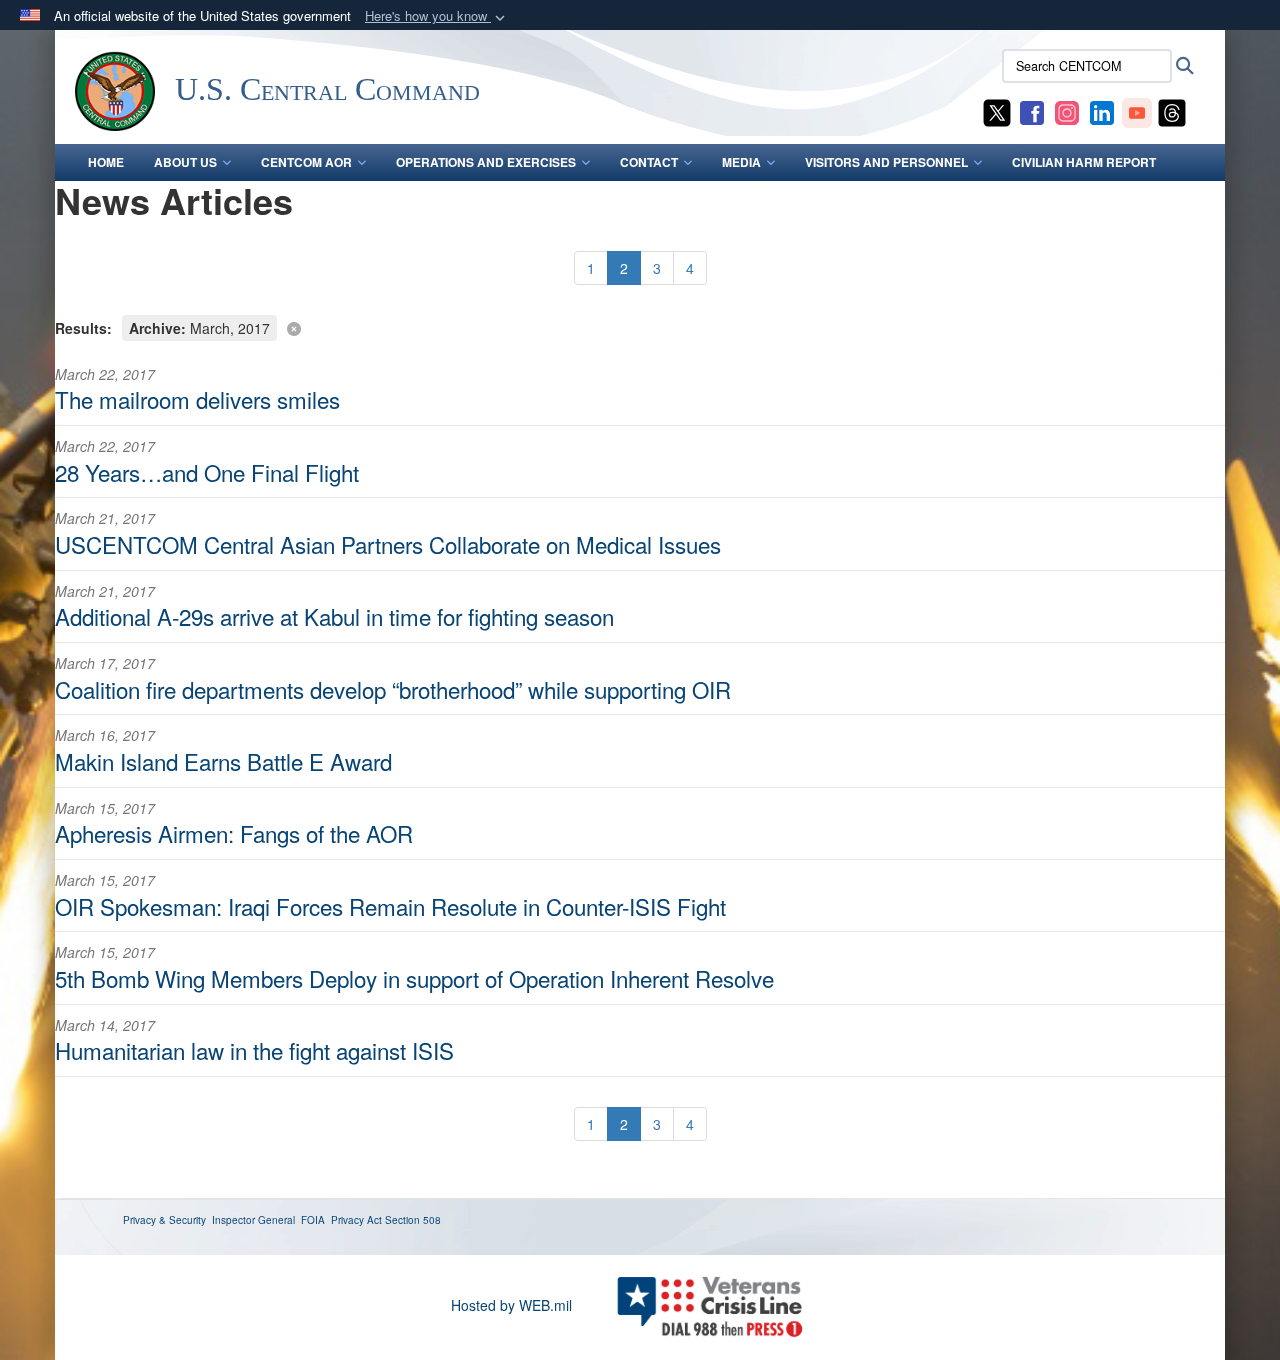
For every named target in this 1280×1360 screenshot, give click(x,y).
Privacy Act (356, 1220)
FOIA (313, 1220)
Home (106, 162)
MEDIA (741, 162)
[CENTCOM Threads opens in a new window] (1172, 111)
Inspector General (253, 1220)
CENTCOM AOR (306, 162)
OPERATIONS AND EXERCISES (486, 162)
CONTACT (649, 162)
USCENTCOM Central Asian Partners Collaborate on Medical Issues (388, 544)
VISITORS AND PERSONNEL (886, 162)
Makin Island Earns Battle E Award (223, 761)
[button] (437, 16)
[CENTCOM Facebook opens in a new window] (1032, 111)
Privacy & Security (164, 1220)
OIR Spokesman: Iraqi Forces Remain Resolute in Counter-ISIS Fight (390, 906)
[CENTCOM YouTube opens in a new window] (1137, 111)
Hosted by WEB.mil (511, 1305)
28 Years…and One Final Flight (207, 472)
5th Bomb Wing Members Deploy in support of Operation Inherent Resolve (414, 978)
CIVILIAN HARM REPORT (1084, 162)
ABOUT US (185, 162)
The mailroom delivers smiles (197, 399)
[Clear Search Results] (640, 326)
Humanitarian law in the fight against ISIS (254, 1050)
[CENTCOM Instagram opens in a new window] (1067, 111)
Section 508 (413, 1220)
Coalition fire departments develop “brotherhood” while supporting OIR (393, 689)
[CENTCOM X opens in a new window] (997, 111)
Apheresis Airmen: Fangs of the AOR (234, 833)
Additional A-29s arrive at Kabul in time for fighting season (334, 616)
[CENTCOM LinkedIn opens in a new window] (1102, 111)
